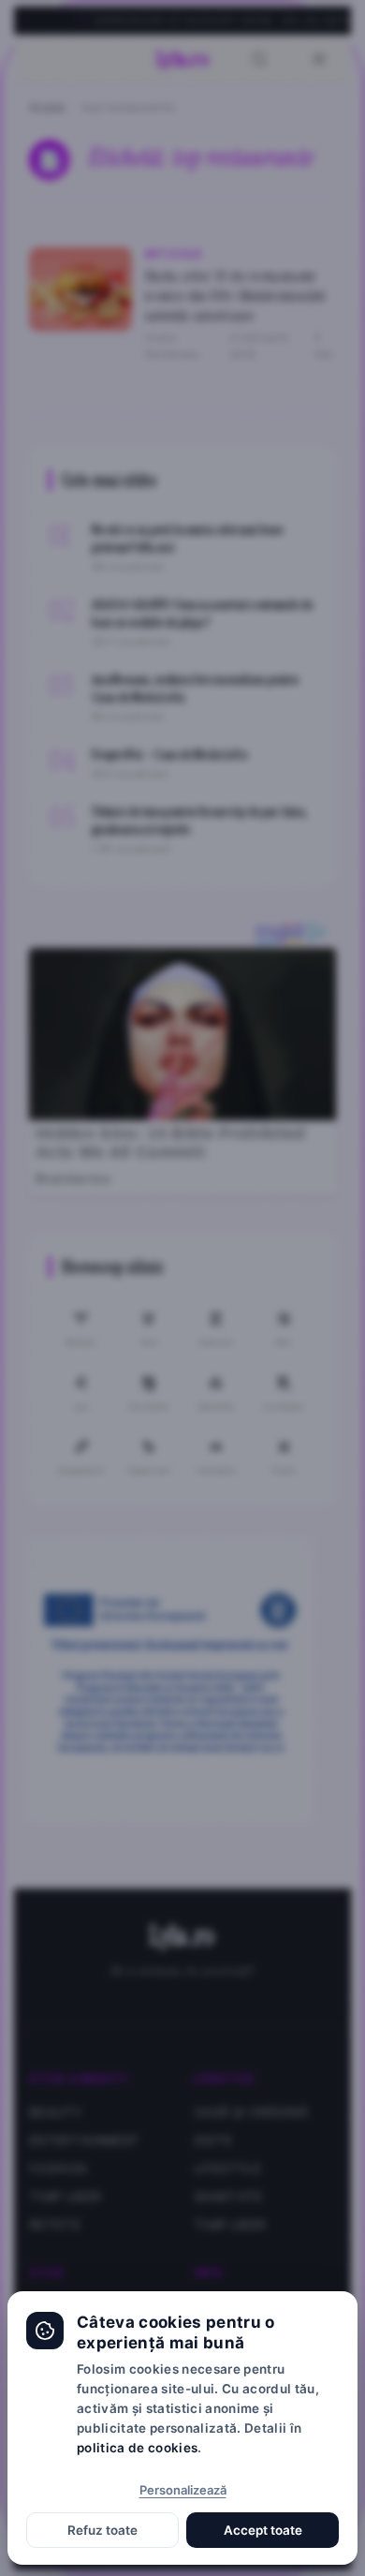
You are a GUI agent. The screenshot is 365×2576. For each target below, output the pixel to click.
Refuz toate (102, 2530)
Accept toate (263, 2530)
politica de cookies (137, 2448)
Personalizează (183, 2490)
